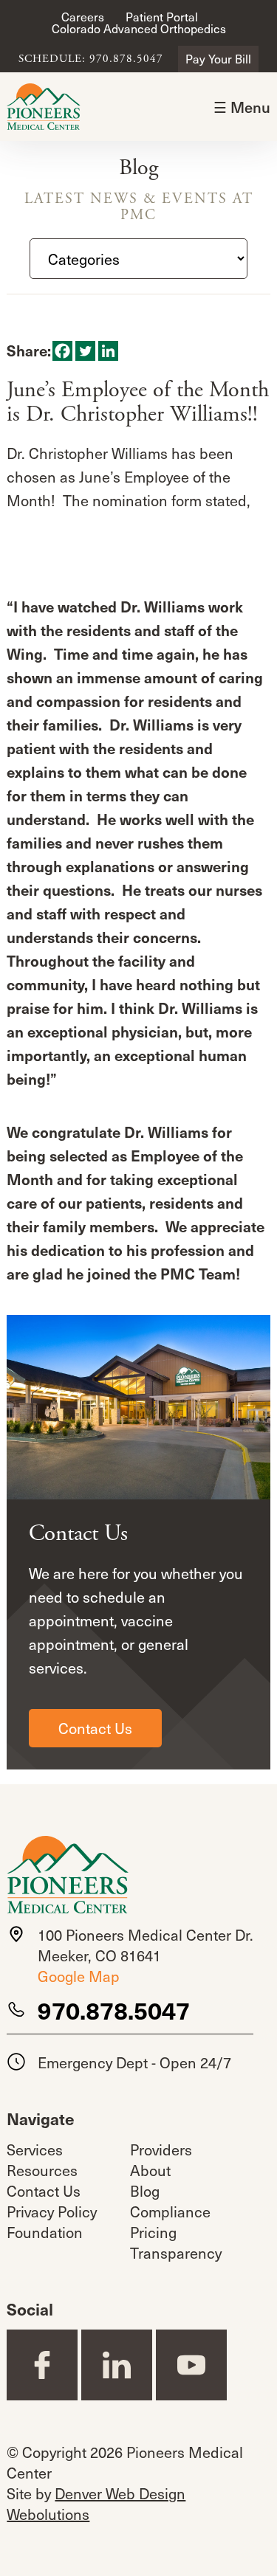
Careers (83, 17)
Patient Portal (162, 17)
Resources (42, 2170)
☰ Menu (242, 107)
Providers (161, 2149)
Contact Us (95, 1728)
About (150, 2170)
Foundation (45, 2232)
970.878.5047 (114, 2010)
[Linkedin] (108, 351)
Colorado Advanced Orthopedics (139, 28)
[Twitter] (85, 351)
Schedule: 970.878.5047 (91, 59)
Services (35, 2149)
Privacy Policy (52, 2211)
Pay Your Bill (218, 59)
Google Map (79, 1976)
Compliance (170, 2211)
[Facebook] (62, 351)
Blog (145, 2191)
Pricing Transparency (176, 2242)
